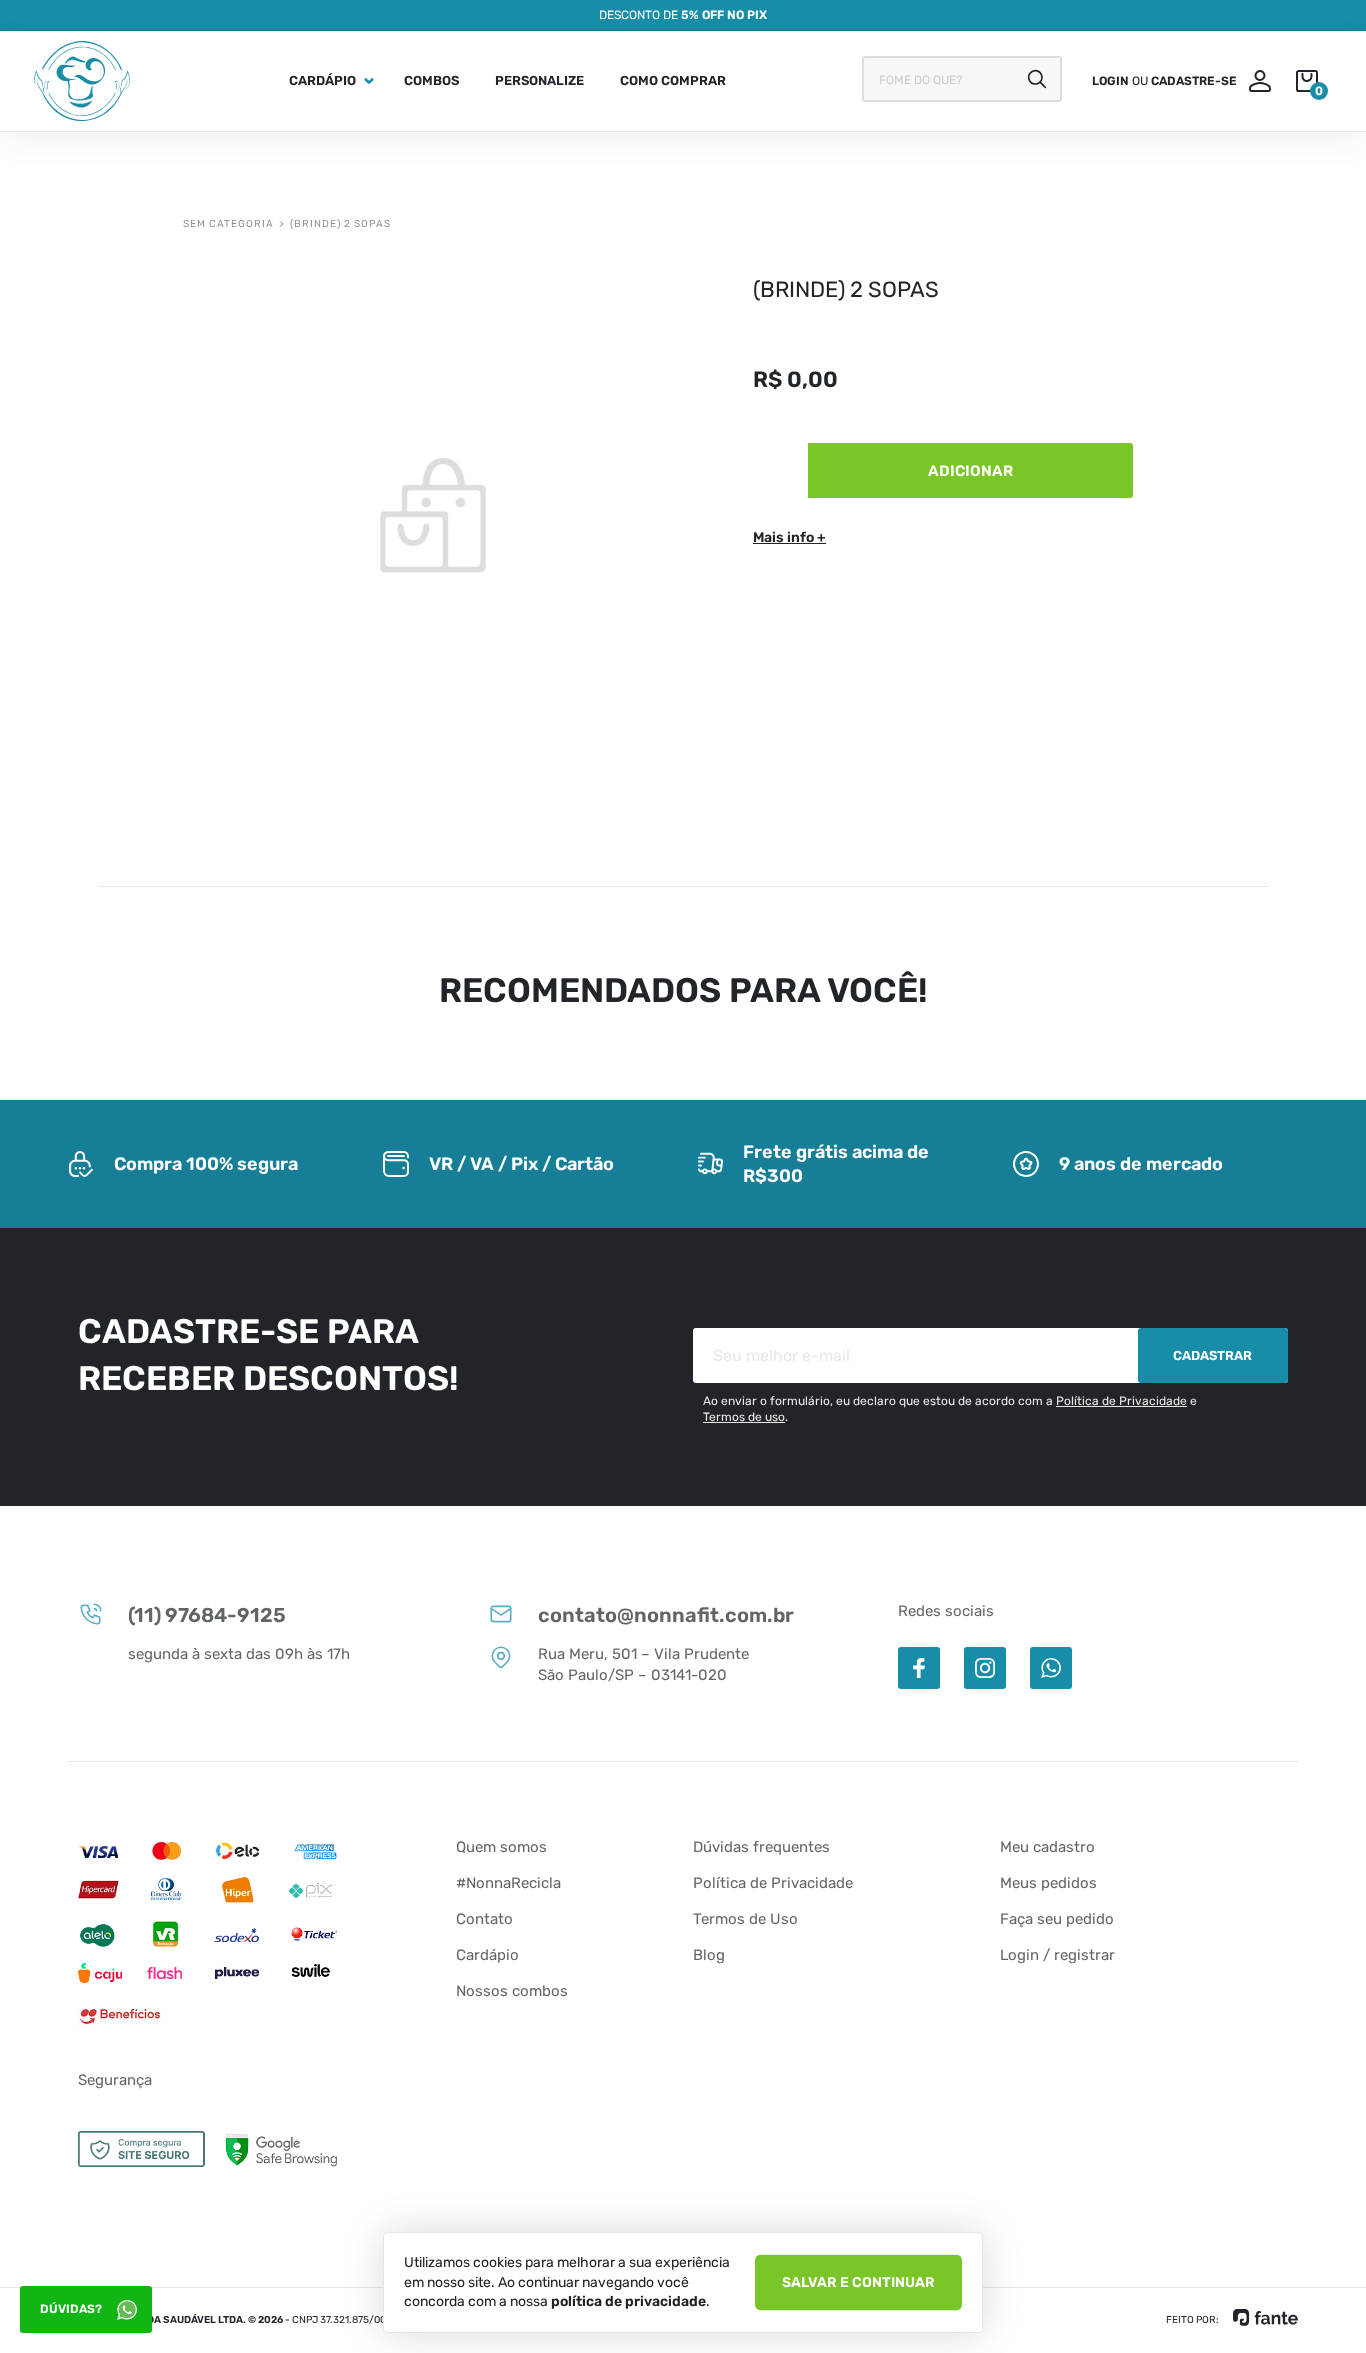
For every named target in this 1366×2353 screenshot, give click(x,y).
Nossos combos (512, 1991)
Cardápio (322, 80)
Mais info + (789, 537)
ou (1164, 81)
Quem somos (501, 1847)
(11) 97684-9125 (207, 1615)
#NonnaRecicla (508, 1883)
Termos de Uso (745, 1919)
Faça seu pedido (1057, 1919)
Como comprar (673, 80)
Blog (709, 1955)
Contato (484, 1919)
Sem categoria (228, 224)
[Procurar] (1037, 79)
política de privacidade (628, 2301)
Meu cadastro (1047, 1847)
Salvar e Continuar (858, 2281)
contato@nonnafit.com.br (666, 1615)
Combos (431, 80)
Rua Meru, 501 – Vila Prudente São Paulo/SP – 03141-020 (643, 1664)
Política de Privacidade (1121, 1401)
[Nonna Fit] (82, 81)
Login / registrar (1057, 1955)
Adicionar (970, 471)
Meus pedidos (1048, 1883)
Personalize (539, 80)
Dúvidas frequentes (761, 1847)
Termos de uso (744, 1417)
